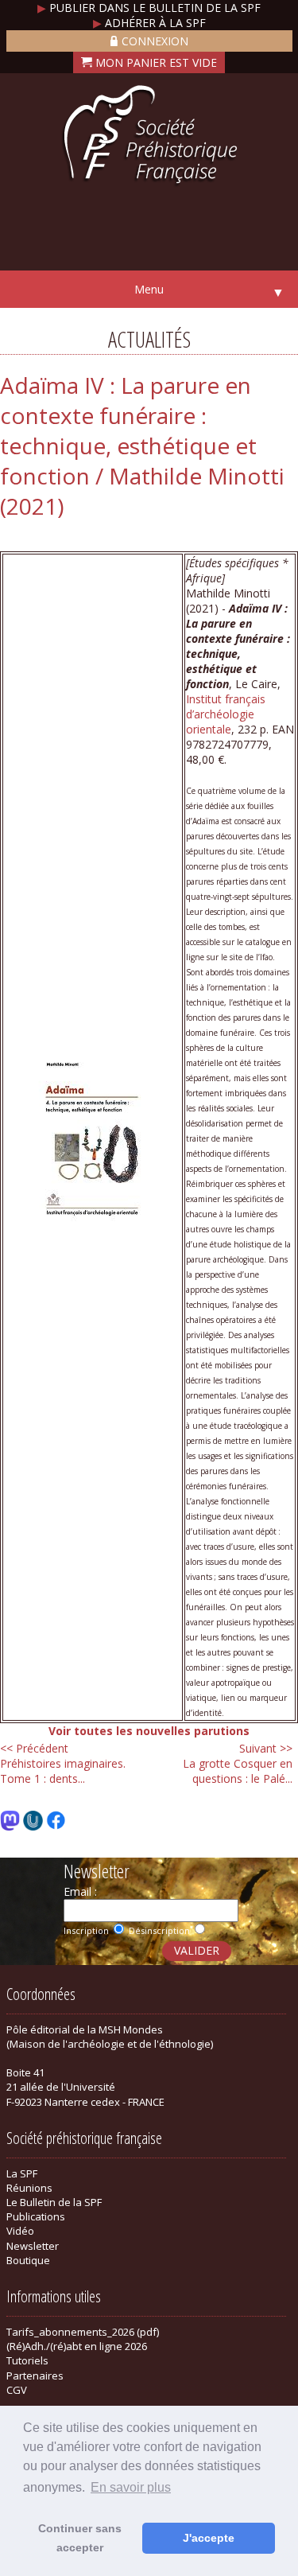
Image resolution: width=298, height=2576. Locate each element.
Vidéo (20, 2231)
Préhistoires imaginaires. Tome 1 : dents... (63, 1763)
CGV (17, 2390)
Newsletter (33, 2246)
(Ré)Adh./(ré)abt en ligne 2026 (77, 2346)
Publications (36, 2216)
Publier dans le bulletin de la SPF (149, 8)
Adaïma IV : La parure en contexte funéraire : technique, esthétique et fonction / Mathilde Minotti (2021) (142, 446)
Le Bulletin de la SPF (54, 2202)
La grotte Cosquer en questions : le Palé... (238, 1763)
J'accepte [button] (209, 2538)
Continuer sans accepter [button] (80, 2538)
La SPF (22, 2173)
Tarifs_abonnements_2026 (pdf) (83, 2332)
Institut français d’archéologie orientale (226, 714)
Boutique (28, 2260)
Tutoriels (27, 2360)
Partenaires (35, 2376)
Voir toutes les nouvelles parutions (149, 1731)
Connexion (155, 41)
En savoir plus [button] (131, 2487)
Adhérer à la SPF (149, 23)
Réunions (29, 2188)
